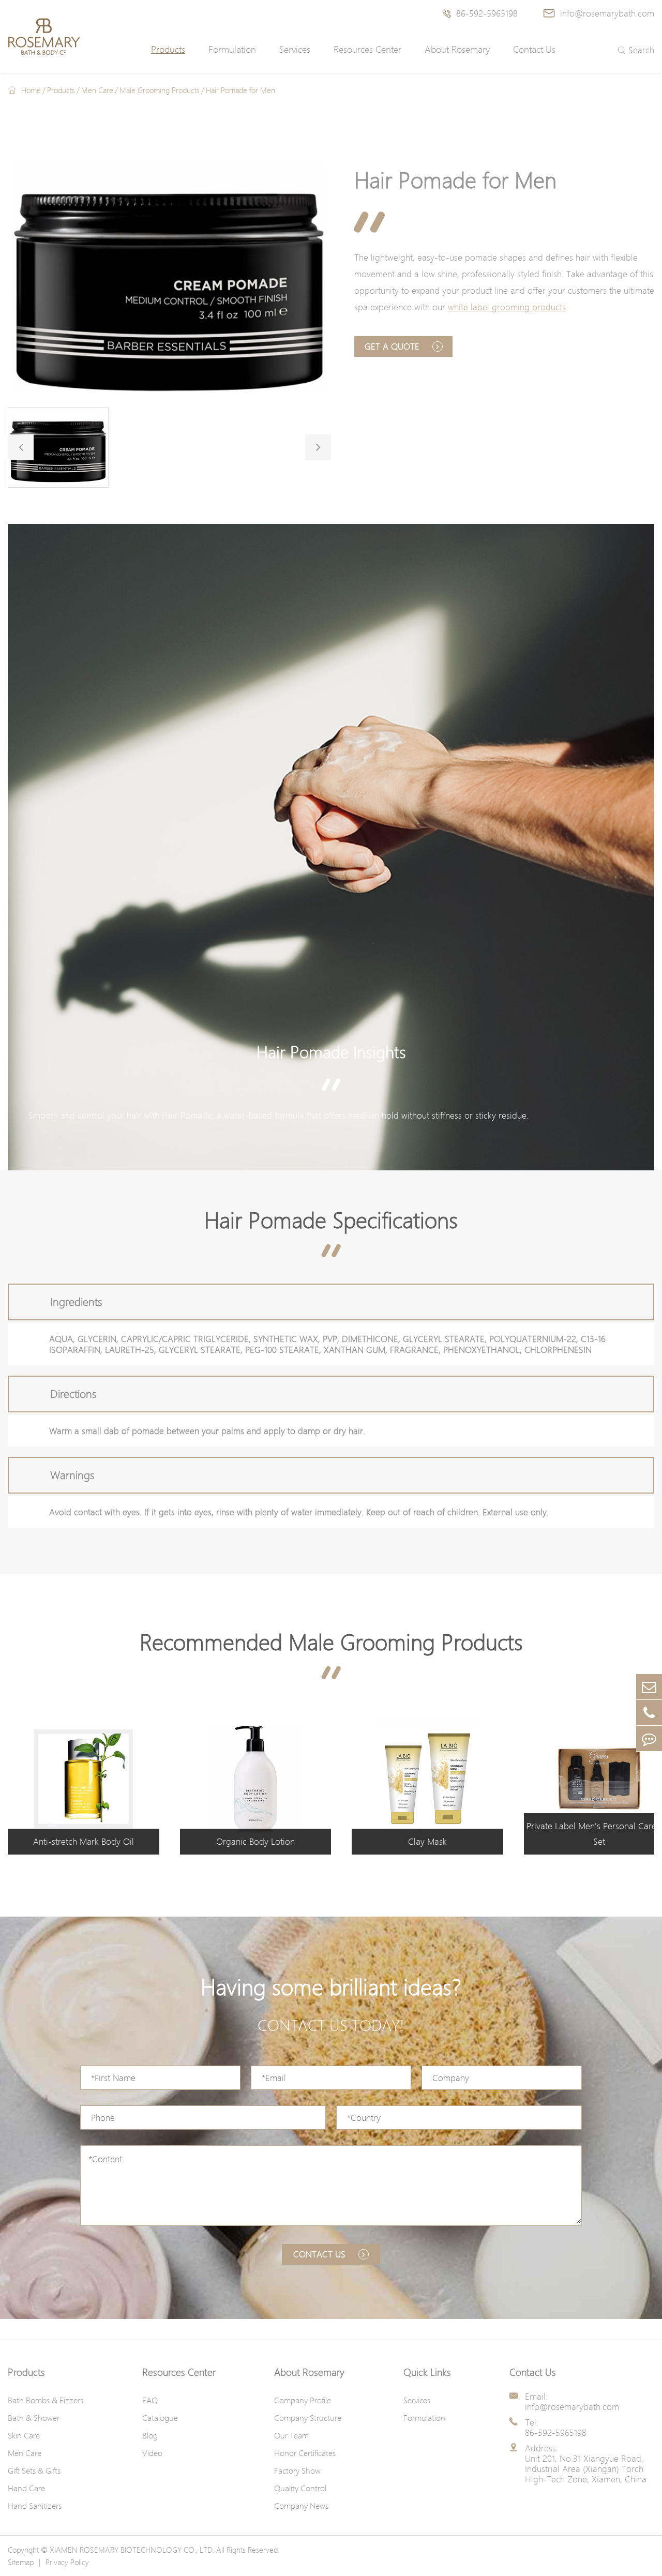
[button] (21, 447)
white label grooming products (507, 307)
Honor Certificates (305, 2453)
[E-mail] (649, 1687)
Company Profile (303, 2400)
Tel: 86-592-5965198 (556, 2428)
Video (152, 2453)
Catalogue (160, 2418)
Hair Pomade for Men (240, 90)
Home (31, 90)
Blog (150, 2435)
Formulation (232, 49)
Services (295, 49)
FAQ (150, 2400)
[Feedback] (649, 1738)
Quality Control (300, 2488)
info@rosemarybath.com (599, 13)
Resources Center (367, 49)
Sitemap (21, 2562)
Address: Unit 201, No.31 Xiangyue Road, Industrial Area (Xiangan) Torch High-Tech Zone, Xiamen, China (586, 2464)
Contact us (321, 2254)
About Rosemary (457, 49)
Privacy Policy (67, 2562)
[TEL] (649, 1713)
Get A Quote (393, 346)
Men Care (97, 90)
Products (168, 49)
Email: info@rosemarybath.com (572, 2402)
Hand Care (26, 2488)
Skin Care (24, 2435)
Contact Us (534, 49)
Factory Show (297, 2470)
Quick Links (427, 2372)
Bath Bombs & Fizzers (46, 2400)
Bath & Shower (34, 2418)
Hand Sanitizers (35, 2506)
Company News (301, 2506)
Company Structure (308, 2418)
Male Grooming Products (160, 90)
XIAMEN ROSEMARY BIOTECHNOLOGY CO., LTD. (132, 2550)
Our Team (291, 2435)
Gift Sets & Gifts (34, 2470)
